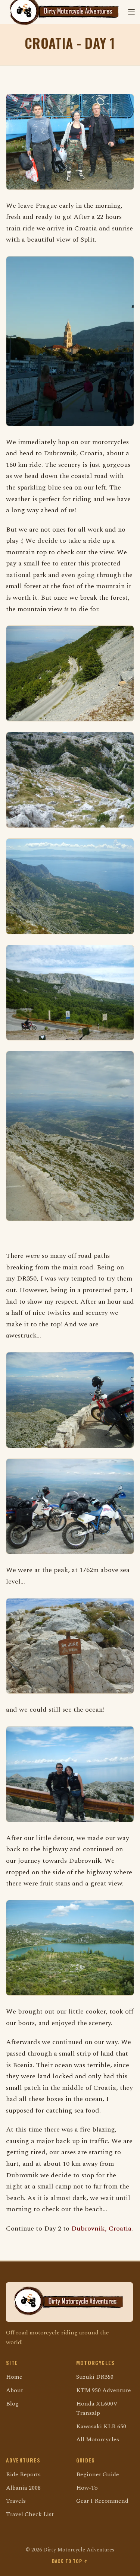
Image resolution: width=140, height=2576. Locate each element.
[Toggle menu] (131, 12)
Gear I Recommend (102, 2501)
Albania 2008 (23, 2488)
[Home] (69, 2302)
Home (14, 2377)
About (15, 2390)
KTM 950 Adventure (104, 2390)
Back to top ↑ (70, 2561)
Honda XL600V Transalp (97, 2408)
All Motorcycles (98, 2439)
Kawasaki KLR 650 (101, 2426)
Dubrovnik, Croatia (101, 2229)
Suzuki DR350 (95, 2377)
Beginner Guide (98, 2474)
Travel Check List (30, 2514)
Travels (16, 2501)
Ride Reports (23, 2474)
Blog (12, 2404)
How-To (87, 2488)
